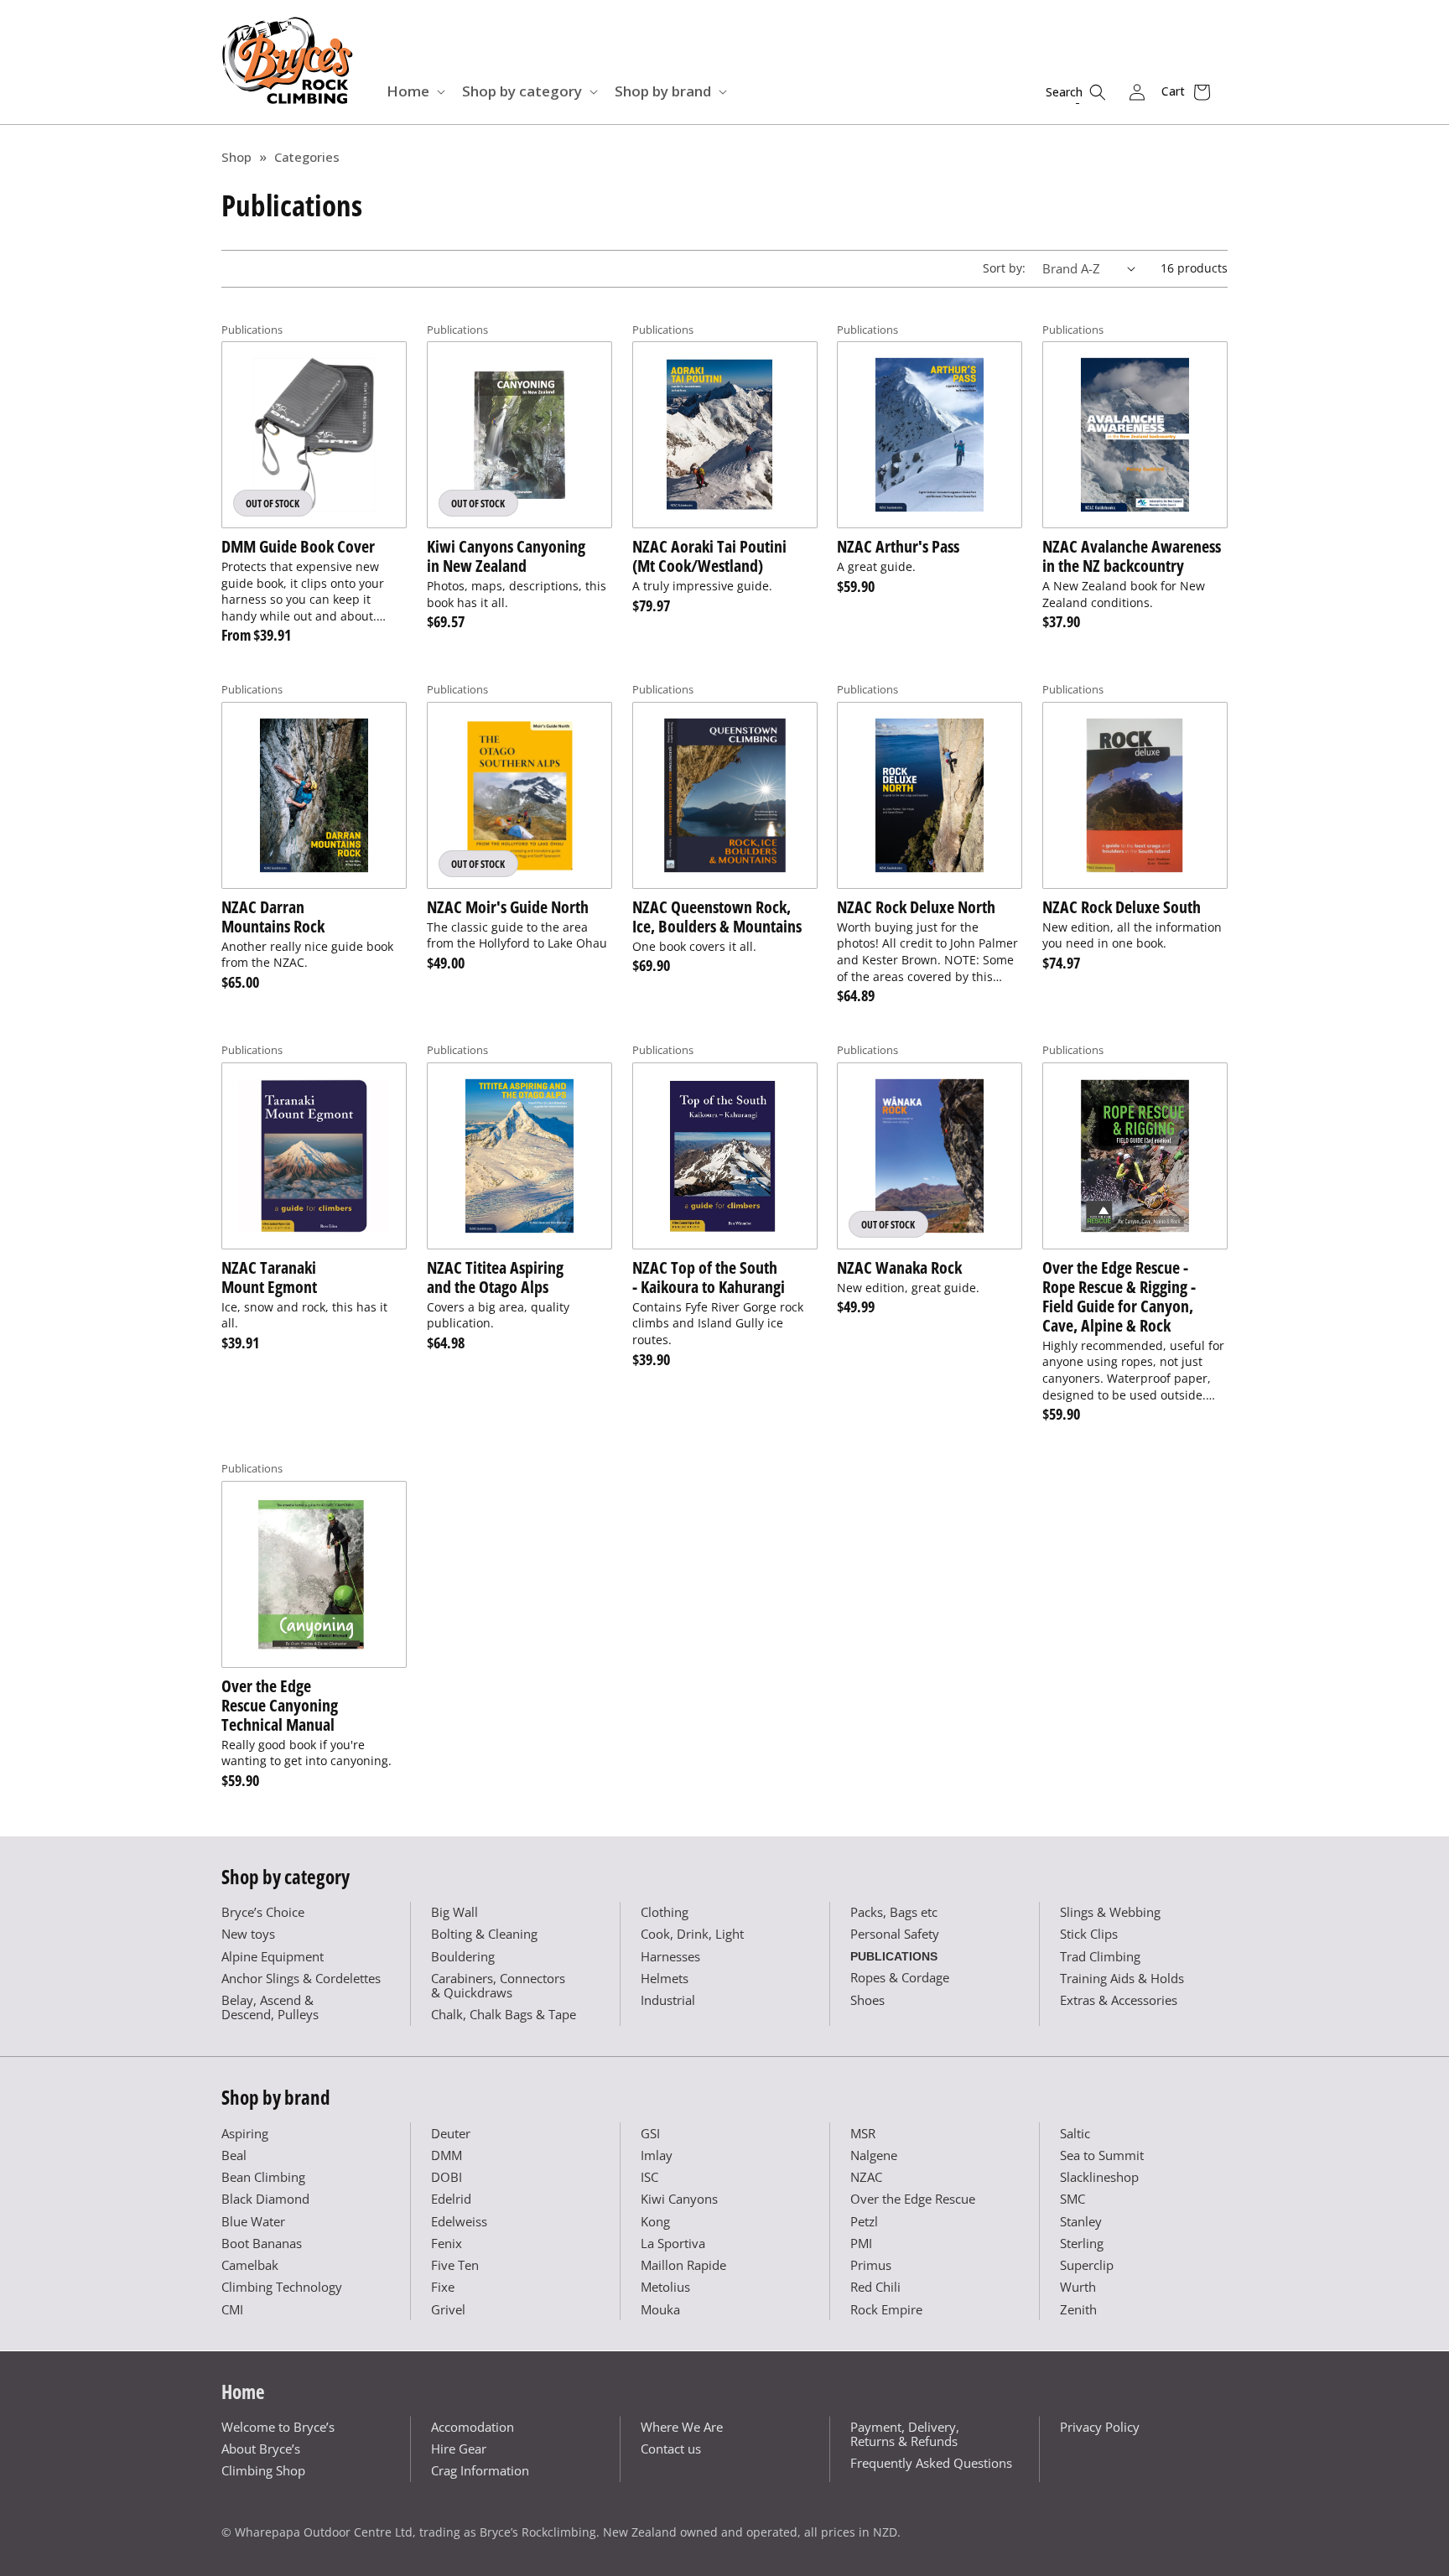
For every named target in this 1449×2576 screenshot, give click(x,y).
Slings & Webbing (1110, 1912)
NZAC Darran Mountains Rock (273, 917)
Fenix (447, 2243)
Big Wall (454, 1912)
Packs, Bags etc (894, 1912)
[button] (414, 91)
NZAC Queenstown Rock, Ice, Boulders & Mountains (717, 917)
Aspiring (245, 2133)
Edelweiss (459, 2221)
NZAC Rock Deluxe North (916, 907)
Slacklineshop (1099, 2177)
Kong (655, 2221)
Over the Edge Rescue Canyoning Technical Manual (280, 1705)
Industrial (668, 2000)
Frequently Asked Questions (931, 2463)
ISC (649, 2177)
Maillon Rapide (683, 2265)
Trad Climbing (1100, 1956)
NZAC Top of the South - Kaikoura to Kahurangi (709, 1277)
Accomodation (473, 2427)
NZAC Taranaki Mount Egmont (269, 1277)
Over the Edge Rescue (913, 2199)
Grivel (448, 2309)
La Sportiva (673, 2243)
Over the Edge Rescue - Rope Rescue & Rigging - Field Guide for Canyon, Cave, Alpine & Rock (1119, 1296)
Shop (236, 157)
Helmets (665, 1978)
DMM (447, 2155)
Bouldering (463, 1956)
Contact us (671, 2449)
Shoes (867, 2000)
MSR (863, 2133)
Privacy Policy (1100, 2427)
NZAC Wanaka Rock (899, 1267)
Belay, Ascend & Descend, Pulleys (270, 2007)
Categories (307, 157)
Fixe (443, 2287)
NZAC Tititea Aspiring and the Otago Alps (495, 1277)
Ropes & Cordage (900, 1977)
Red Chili (875, 2287)
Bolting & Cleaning (484, 1934)
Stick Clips (1089, 1934)
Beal (234, 2155)
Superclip (1087, 2265)
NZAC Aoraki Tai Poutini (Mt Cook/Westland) (709, 556)
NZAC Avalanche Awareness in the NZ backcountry (1132, 556)
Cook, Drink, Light (692, 1934)
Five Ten (455, 2265)
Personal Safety (895, 1934)
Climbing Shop (263, 2470)
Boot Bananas (262, 2243)
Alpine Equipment (273, 1956)
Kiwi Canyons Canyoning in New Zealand (506, 556)
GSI (650, 2133)
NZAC (866, 2177)
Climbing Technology (282, 2287)
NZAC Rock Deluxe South (1122, 907)
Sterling (1082, 2243)
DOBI (447, 2177)
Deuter (451, 2133)
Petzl (864, 2221)
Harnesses (670, 1956)
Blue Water (253, 2221)
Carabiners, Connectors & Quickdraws (498, 1985)
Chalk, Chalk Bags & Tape (504, 2014)
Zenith (1078, 2309)
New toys (248, 1934)
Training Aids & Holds (1122, 1978)
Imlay (657, 2155)
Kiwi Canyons (679, 2199)
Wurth (1078, 2287)
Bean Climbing (263, 2177)
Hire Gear (459, 2449)
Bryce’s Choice (263, 1912)
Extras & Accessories (1119, 2000)
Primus (871, 2265)
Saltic (1075, 2133)
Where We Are (682, 2427)
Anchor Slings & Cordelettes (301, 1978)
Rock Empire (886, 2309)
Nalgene (874, 2155)
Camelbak (250, 2265)
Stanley (1081, 2221)
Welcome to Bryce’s (278, 2427)
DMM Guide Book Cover (298, 546)
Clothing (665, 1912)
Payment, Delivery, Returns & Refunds (905, 2434)
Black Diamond (265, 2199)
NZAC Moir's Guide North (508, 907)
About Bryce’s (261, 2449)
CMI (232, 2309)
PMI (861, 2243)
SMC (1072, 2199)
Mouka (660, 2309)
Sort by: (1004, 268)
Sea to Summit (1102, 2155)
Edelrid (451, 2199)
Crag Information (480, 2470)
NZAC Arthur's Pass (898, 546)
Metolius (665, 2287)
